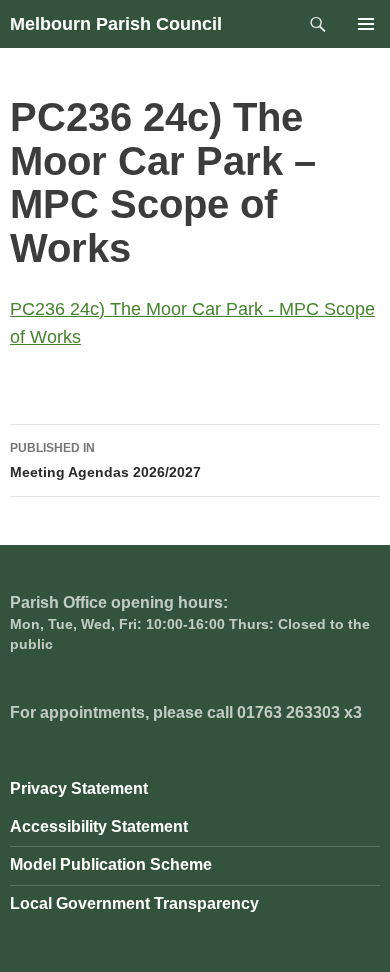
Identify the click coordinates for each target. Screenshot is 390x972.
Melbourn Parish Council (116, 24)
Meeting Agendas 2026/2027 (105, 460)
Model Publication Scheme (111, 864)
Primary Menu (366, 24)
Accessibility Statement (99, 826)
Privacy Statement (79, 788)
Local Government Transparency (134, 903)
